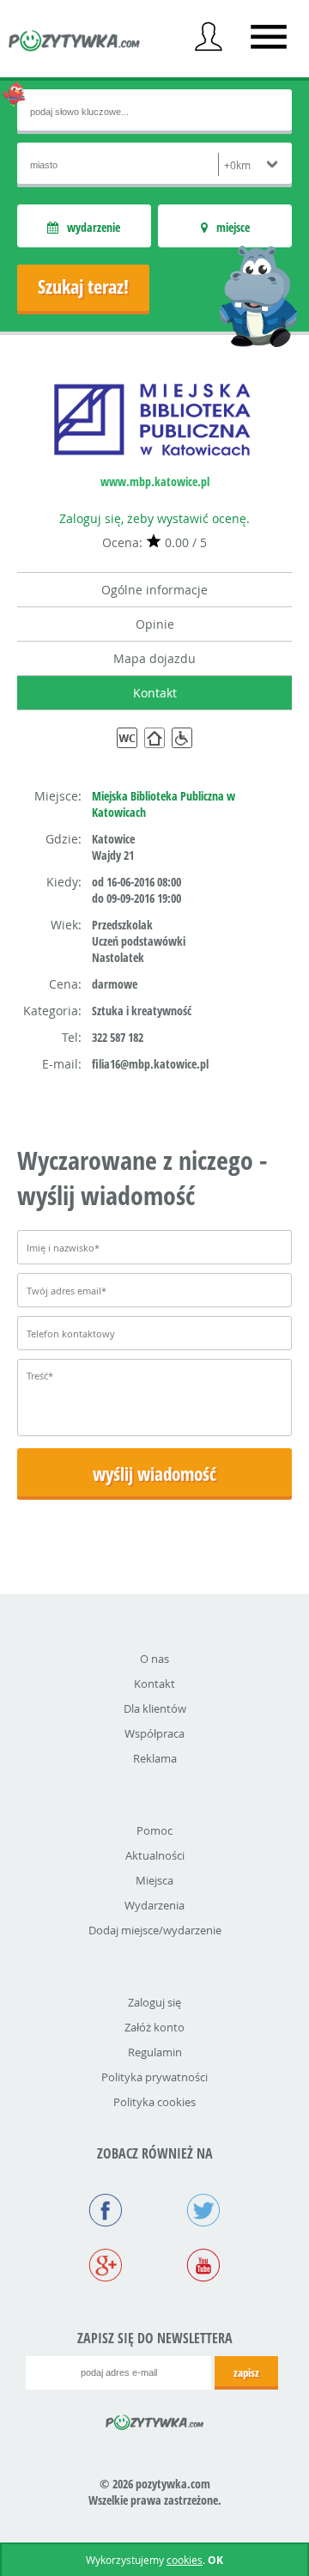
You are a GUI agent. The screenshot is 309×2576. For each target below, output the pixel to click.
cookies (185, 2560)
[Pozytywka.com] (155, 2420)
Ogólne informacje (154, 590)
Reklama (155, 1758)
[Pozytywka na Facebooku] (106, 2212)
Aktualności (155, 1855)
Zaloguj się (154, 2002)
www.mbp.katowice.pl (155, 481)
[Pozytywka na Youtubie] (203, 2267)
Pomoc (154, 1830)
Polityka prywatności (154, 2077)
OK (215, 2560)
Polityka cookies (154, 2102)
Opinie (155, 624)
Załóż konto (154, 2027)
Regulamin (155, 2052)
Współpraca (154, 1733)
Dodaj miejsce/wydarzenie (155, 1930)
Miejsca (154, 1880)
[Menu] (269, 37)
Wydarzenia (154, 1905)
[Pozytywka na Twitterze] (203, 2212)
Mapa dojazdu (154, 658)
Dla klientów (155, 1708)
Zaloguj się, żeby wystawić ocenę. (154, 518)
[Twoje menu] (209, 37)
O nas (154, 1659)
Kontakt (155, 693)
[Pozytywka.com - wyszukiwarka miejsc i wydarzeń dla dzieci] (75, 43)
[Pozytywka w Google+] (106, 2267)
